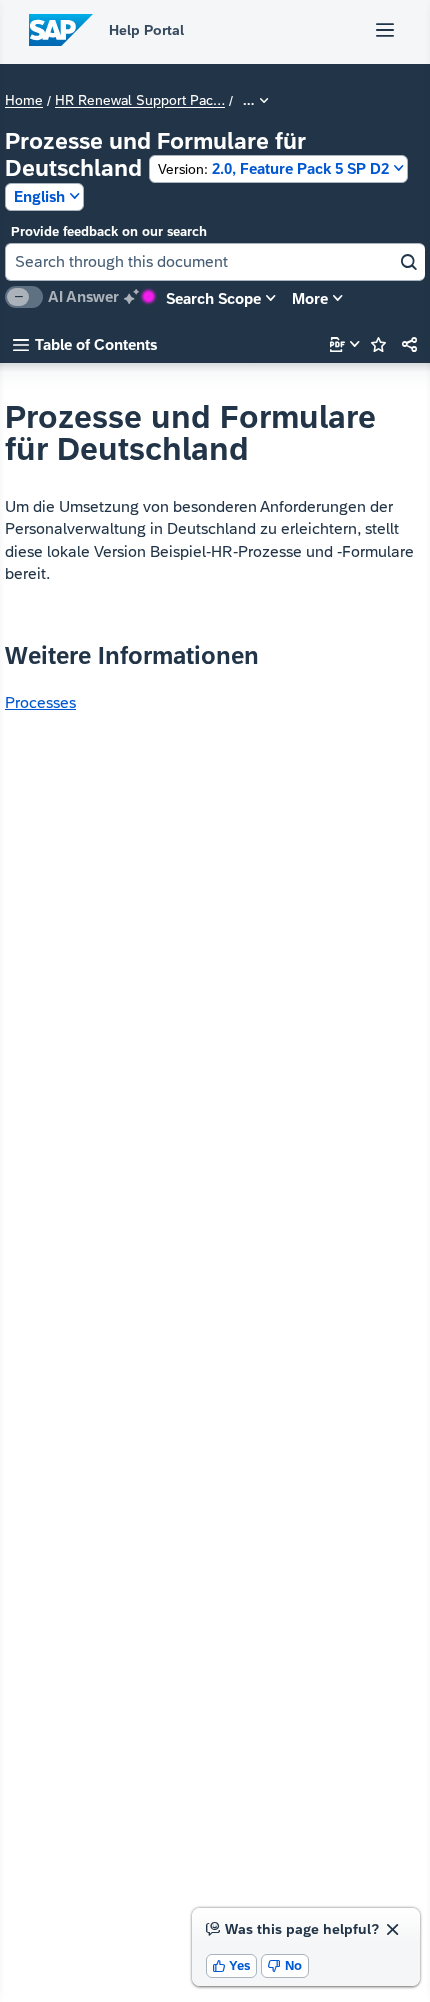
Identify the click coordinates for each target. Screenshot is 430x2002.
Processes (40, 702)
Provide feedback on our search (109, 231)
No (285, 1965)
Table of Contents (85, 344)
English (39, 196)
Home (24, 101)
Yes (232, 1965)
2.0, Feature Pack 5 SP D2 (273, 168)
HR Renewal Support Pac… (140, 101)
